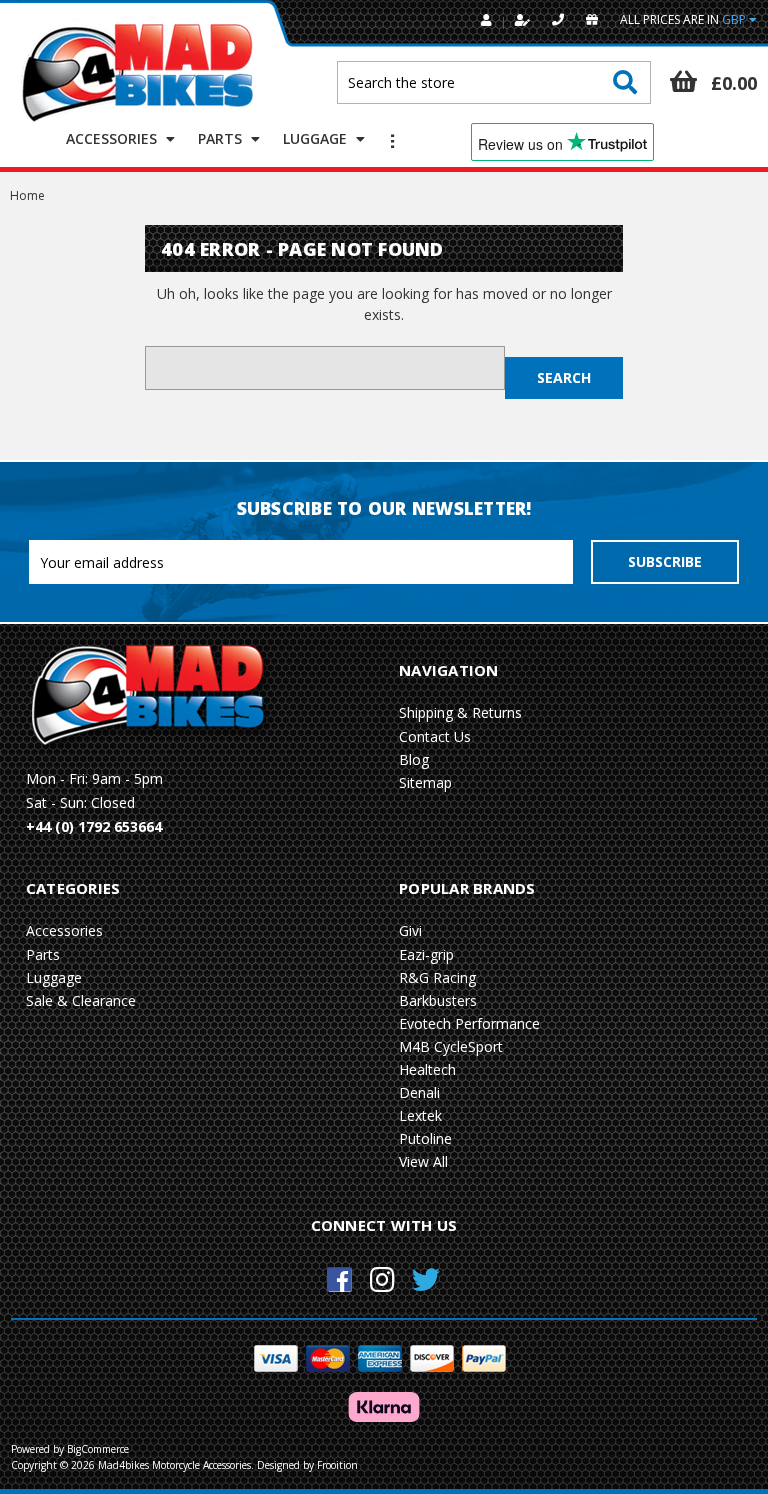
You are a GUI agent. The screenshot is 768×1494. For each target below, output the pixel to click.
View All (423, 1161)
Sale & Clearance (81, 1000)
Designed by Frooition (307, 1465)
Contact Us (435, 736)
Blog (414, 759)
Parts (222, 138)
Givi (410, 930)
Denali (419, 1092)
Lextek (420, 1115)
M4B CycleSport (451, 1046)
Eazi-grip (426, 954)
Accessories (113, 138)
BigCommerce (98, 1449)
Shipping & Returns (460, 712)
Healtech (427, 1069)
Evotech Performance (469, 1023)
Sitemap (425, 782)
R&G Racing (437, 977)
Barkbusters (438, 1000)
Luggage (317, 138)
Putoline (425, 1138)
